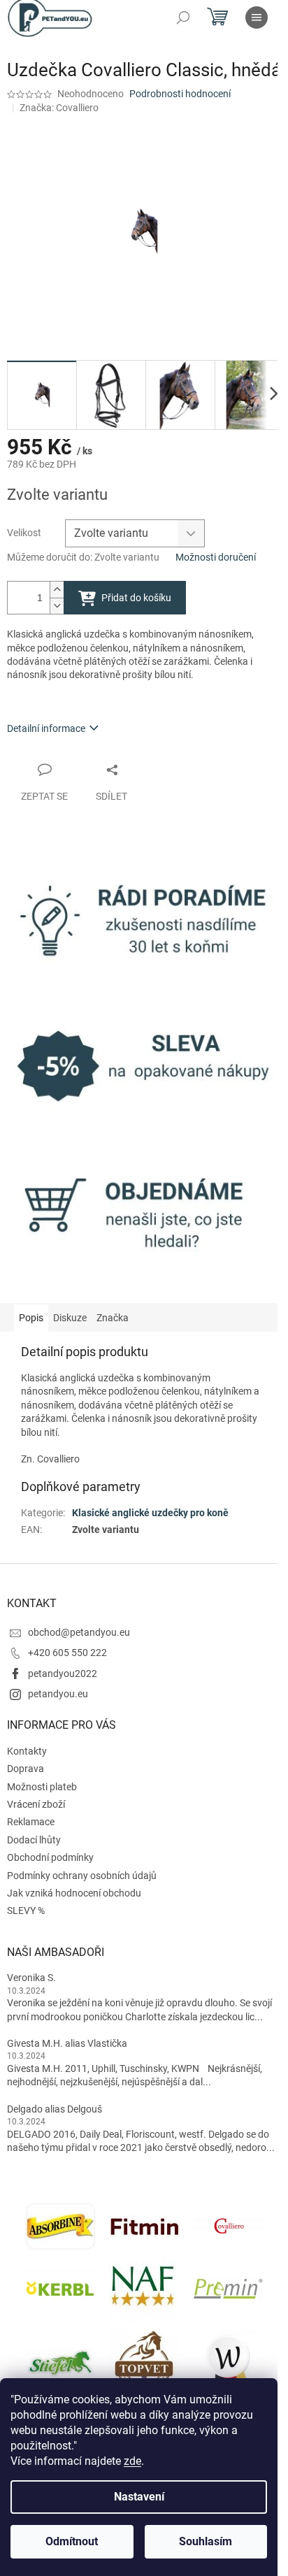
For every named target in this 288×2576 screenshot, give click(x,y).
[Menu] (257, 17)
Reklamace (31, 1822)
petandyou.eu (58, 1694)
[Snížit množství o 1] (57, 606)
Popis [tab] (31, 1318)
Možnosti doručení (216, 557)
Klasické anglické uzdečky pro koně (150, 1513)
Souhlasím (206, 2541)
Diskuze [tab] (70, 1318)
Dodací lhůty (34, 1840)
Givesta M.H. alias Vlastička (67, 2043)
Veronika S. (31, 1978)
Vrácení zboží (36, 1804)
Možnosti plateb (42, 1787)
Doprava (26, 1769)
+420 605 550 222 (67, 1653)
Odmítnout (72, 2541)
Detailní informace (46, 728)
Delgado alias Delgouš (55, 2109)
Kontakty (27, 1751)
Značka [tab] (113, 1318)
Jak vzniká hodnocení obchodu (74, 1893)
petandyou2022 (63, 1674)
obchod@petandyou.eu (79, 1632)
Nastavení (139, 2497)
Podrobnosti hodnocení (180, 94)
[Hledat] (183, 17)
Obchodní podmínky (50, 1857)
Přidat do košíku (136, 598)
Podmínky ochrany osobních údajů (82, 1876)
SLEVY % (26, 1911)
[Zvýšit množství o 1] (57, 590)
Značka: (59, 108)
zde (132, 2461)
